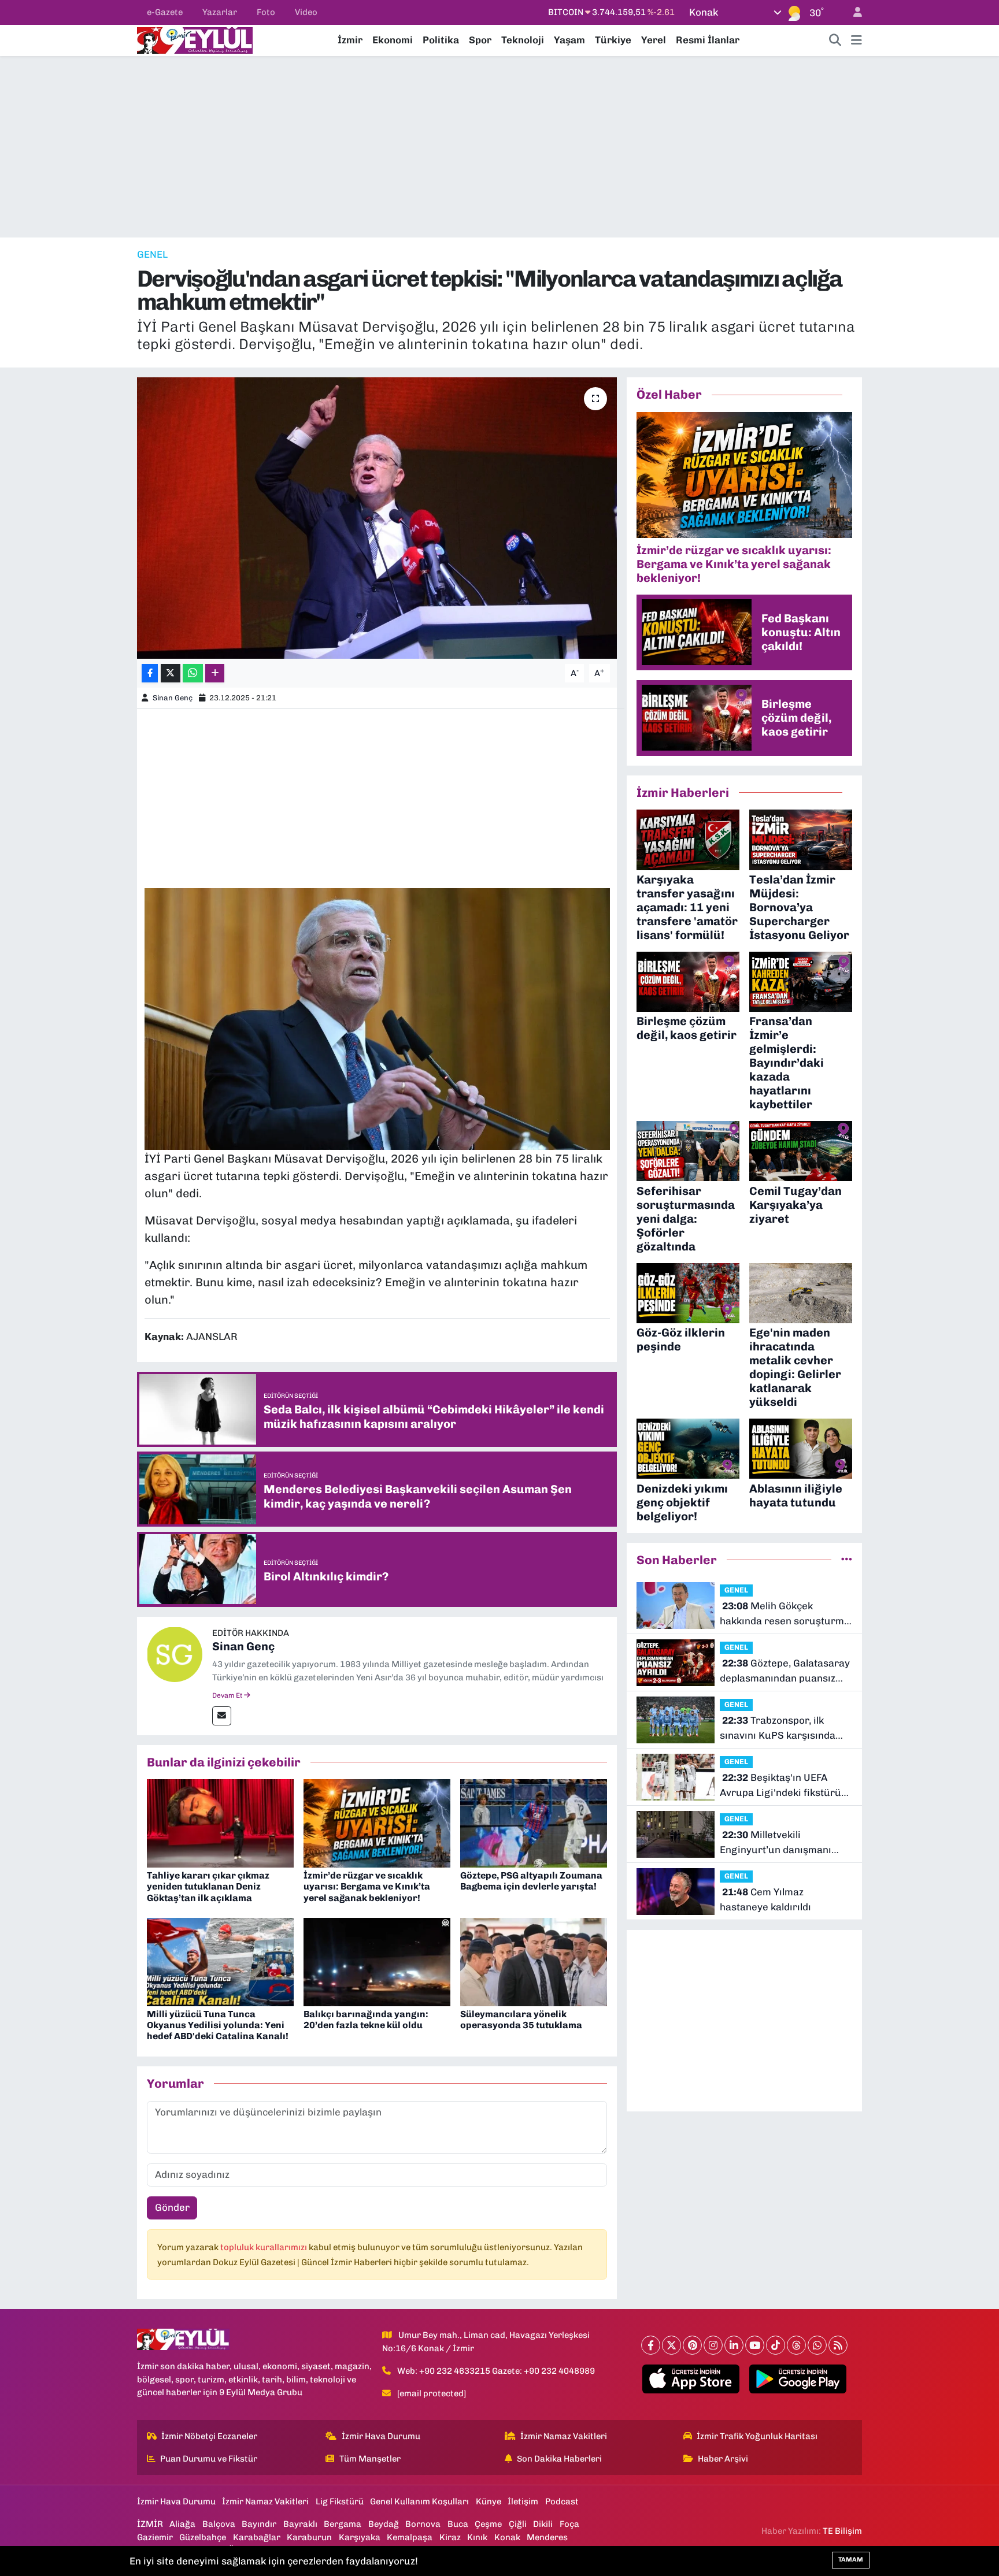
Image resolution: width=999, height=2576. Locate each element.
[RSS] (838, 2345)
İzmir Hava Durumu (381, 2436)
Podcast (562, 2501)
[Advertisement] (499, 147)
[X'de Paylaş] (171, 673)
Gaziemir (155, 2537)
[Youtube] (755, 2345)
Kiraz (450, 2537)
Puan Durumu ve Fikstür (209, 2459)
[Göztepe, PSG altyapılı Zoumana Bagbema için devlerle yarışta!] (534, 1822)
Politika (441, 40)
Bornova (423, 2524)
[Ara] (835, 40)
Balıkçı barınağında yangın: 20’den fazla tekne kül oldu (366, 2020)
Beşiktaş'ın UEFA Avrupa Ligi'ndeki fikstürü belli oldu (780, 1786)
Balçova (219, 2524)
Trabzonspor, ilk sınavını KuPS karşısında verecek (778, 1729)
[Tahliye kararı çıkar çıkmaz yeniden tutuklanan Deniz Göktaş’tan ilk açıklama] (220, 1822)
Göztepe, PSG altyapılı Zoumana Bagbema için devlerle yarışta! (531, 1881)
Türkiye (613, 40)
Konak (507, 2537)
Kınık (477, 2537)
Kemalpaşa (410, 2537)
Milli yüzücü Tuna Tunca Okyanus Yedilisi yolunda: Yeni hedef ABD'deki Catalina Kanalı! (218, 2025)
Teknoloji (523, 40)
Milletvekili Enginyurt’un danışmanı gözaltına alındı (776, 1843)
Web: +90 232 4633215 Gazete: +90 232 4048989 (496, 2371)
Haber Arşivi (723, 2459)
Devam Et (228, 1695)
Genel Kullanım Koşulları (419, 2501)
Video (306, 12)
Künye (489, 2501)
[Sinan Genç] (175, 1653)
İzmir (350, 40)
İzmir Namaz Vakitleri (564, 2436)
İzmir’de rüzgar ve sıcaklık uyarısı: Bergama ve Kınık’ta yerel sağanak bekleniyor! (367, 1886)
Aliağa (182, 2524)
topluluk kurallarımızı (264, 2247)
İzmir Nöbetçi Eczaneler (209, 2436)
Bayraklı (300, 2524)
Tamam (851, 2560)
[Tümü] (847, 1560)
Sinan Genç (173, 698)
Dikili (543, 2524)
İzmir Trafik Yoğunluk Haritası (757, 2436)
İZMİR (150, 2524)
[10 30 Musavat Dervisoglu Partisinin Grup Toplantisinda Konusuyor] (377, 1018)
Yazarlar (220, 12)
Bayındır (259, 2524)
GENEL (152, 254)
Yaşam (569, 40)
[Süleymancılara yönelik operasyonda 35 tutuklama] (534, 1961)
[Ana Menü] (856, 40)
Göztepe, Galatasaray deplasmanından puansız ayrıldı (785, 1671)
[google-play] (798, 2379)
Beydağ (384, 2524)
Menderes (547, 2537)
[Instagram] (713, 2345)
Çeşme (488, 2524)
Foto (266, 12)
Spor (480, 40)
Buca (458, 2524)
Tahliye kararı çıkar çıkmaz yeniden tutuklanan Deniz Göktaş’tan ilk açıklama (208, 1886)
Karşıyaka (360, 2537)
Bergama (343, 2524)
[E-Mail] (222, 1716)
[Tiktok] (776, 2345)
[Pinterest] (692, 2345)
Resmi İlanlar (708, 40)
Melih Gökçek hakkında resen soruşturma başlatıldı (785, 1614)
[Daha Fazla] (215, 673)
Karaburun (309, 2537)
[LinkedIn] (734, 2345)
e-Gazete (165, 12)
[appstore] (691, 2379)
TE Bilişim (842, 2531)
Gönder (172, 2207)
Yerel (654, 40)
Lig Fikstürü (340, 2501)
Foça (569, 2524)
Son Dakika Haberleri (559, 2459)
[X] (671, 2345)
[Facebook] (651, 2345)
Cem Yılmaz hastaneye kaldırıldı (765, 1899)
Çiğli (518, 2524)
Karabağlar (257, 2537)
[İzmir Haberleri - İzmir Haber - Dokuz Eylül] (195, 39)
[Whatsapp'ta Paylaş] (193, 673)
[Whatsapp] (817, 2345)
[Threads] (796, 2345)
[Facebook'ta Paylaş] (150, 673)
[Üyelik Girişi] (853, 12)
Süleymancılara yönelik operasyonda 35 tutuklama (521, 2020)
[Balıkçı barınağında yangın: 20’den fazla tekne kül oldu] (377, 1961)
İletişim (523, 2501)
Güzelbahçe (203, 2537)
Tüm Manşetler (370, 2459)
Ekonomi (393, 40)
